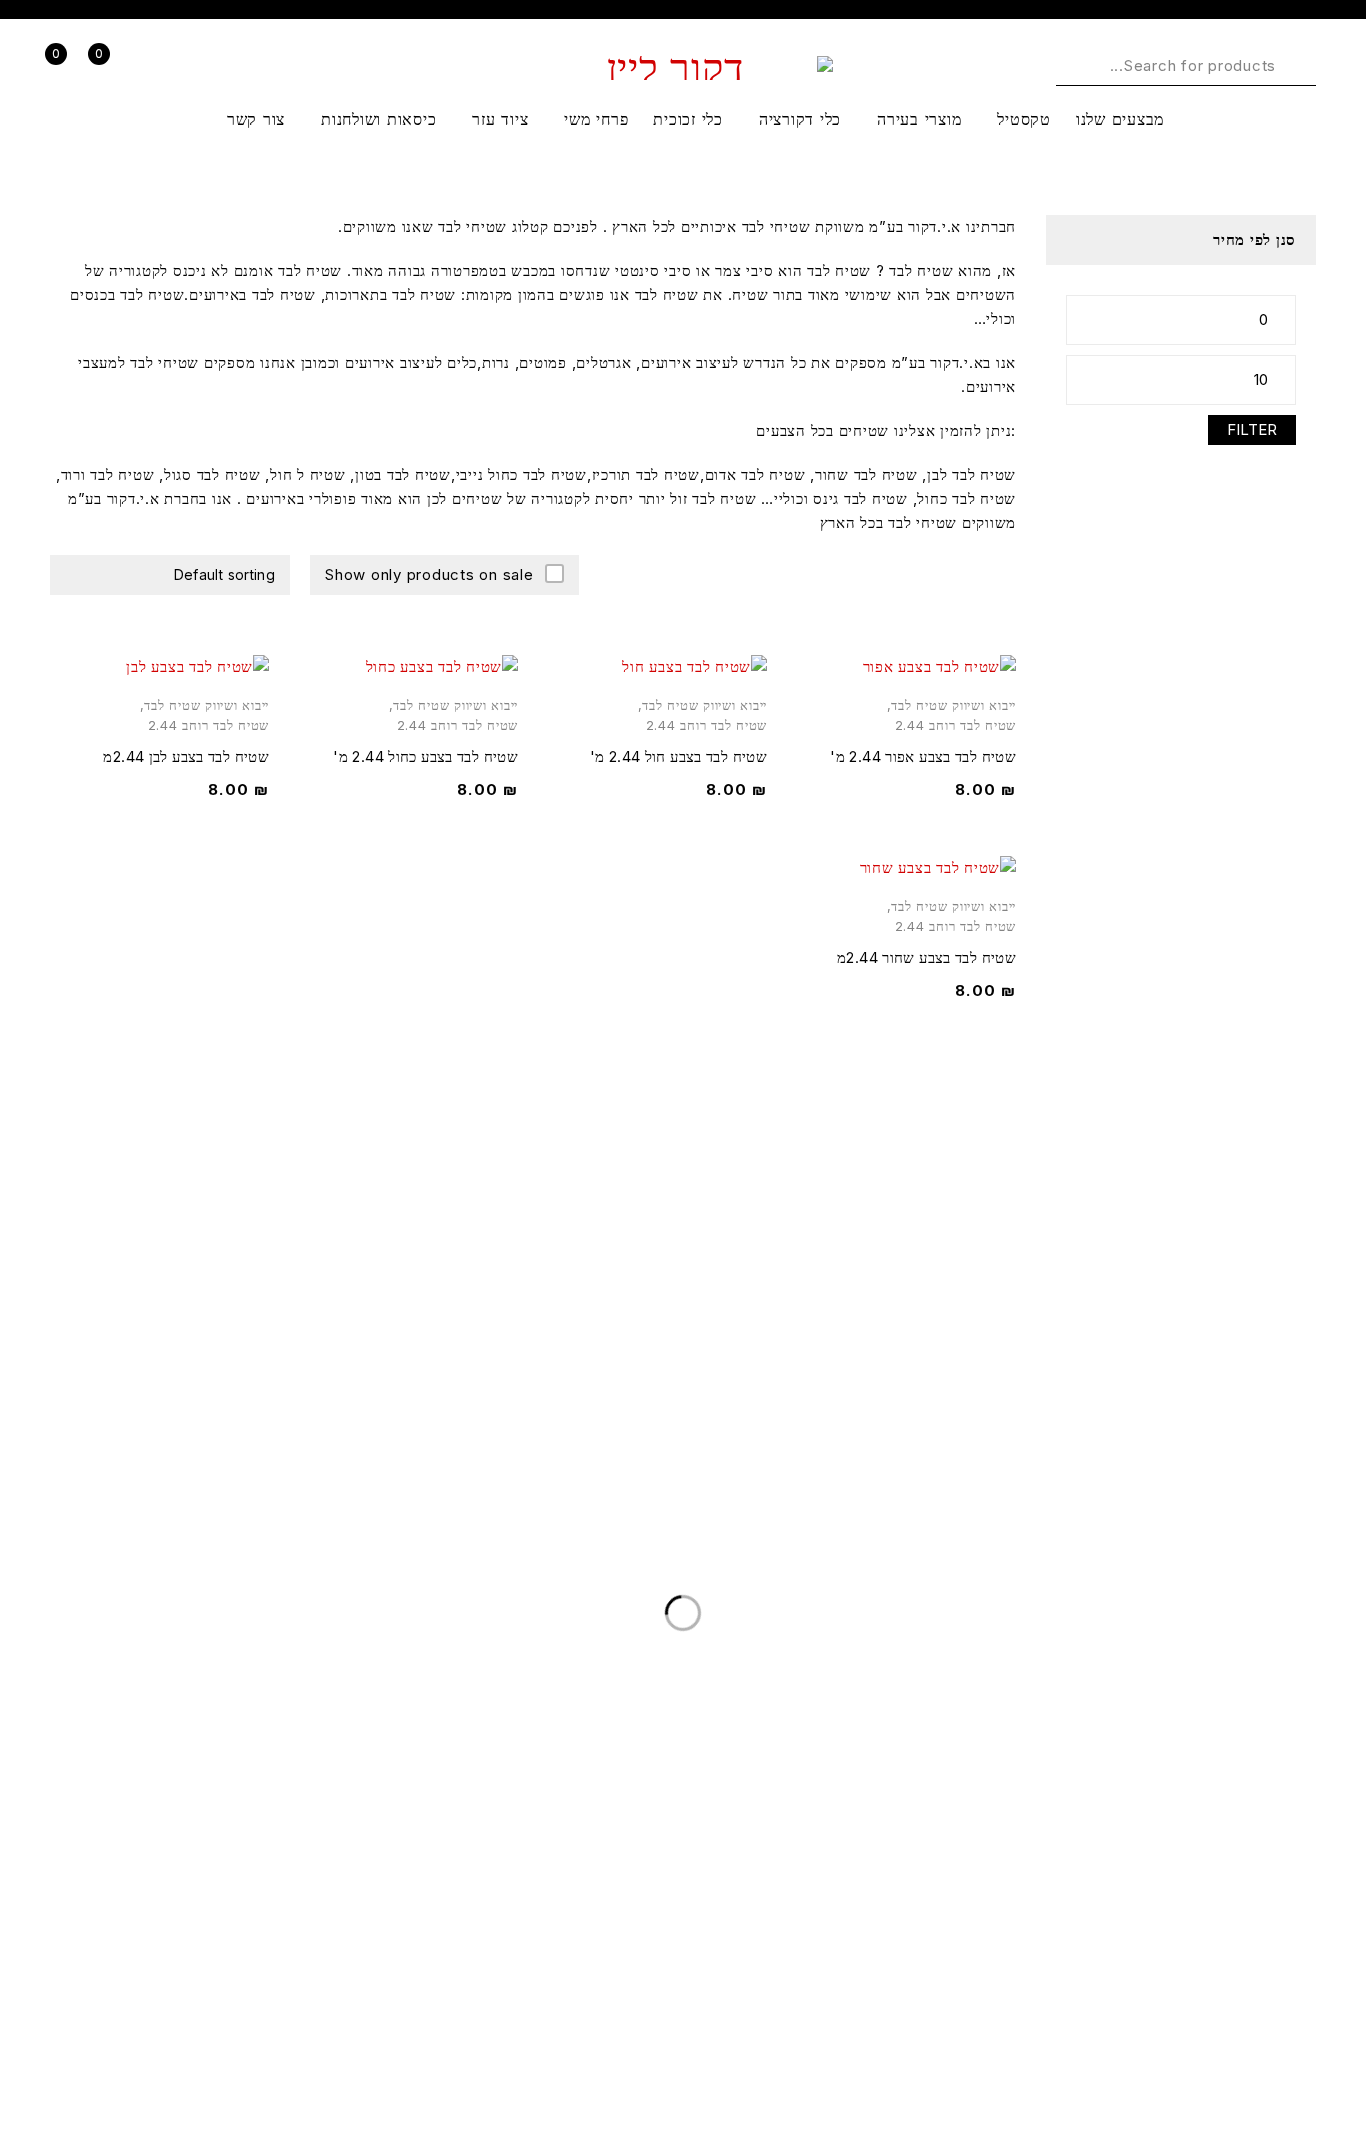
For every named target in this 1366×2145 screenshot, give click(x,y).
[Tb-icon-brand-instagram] (1240, 2046)
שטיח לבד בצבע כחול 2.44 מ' (425, 756)
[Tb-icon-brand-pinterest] (1189, 2046)
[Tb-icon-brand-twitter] (1290, 2046)
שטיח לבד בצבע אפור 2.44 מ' (923, 756)
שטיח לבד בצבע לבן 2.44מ (186, 756)
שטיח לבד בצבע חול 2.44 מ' (678, 756)
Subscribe (74, 1337)
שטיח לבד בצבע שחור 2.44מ (926, 957)
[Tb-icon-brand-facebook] (1341, 2046)
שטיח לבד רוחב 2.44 (956, 725)
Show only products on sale (429, 574)
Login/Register (155, 66)
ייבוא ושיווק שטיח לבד (953, 705)
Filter (1252, 429)
